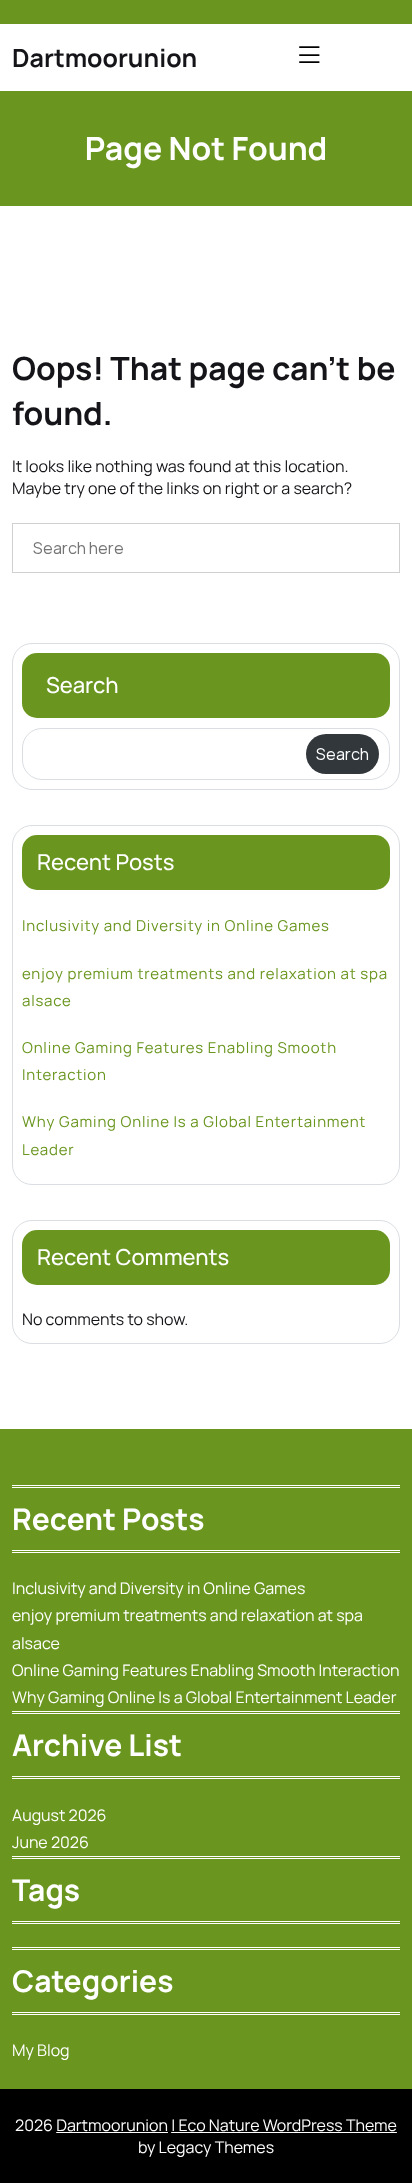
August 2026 (59, 1815)
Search (82, 685)
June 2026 (50, 1842)
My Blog (41, 2050)
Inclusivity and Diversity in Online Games (176, 925)
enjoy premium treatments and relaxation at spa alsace (205, 987)
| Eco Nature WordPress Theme (284, 2125)
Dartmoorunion (104, 57)
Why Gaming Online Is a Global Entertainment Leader (194, 1135)
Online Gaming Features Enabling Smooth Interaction (179, 1061)
